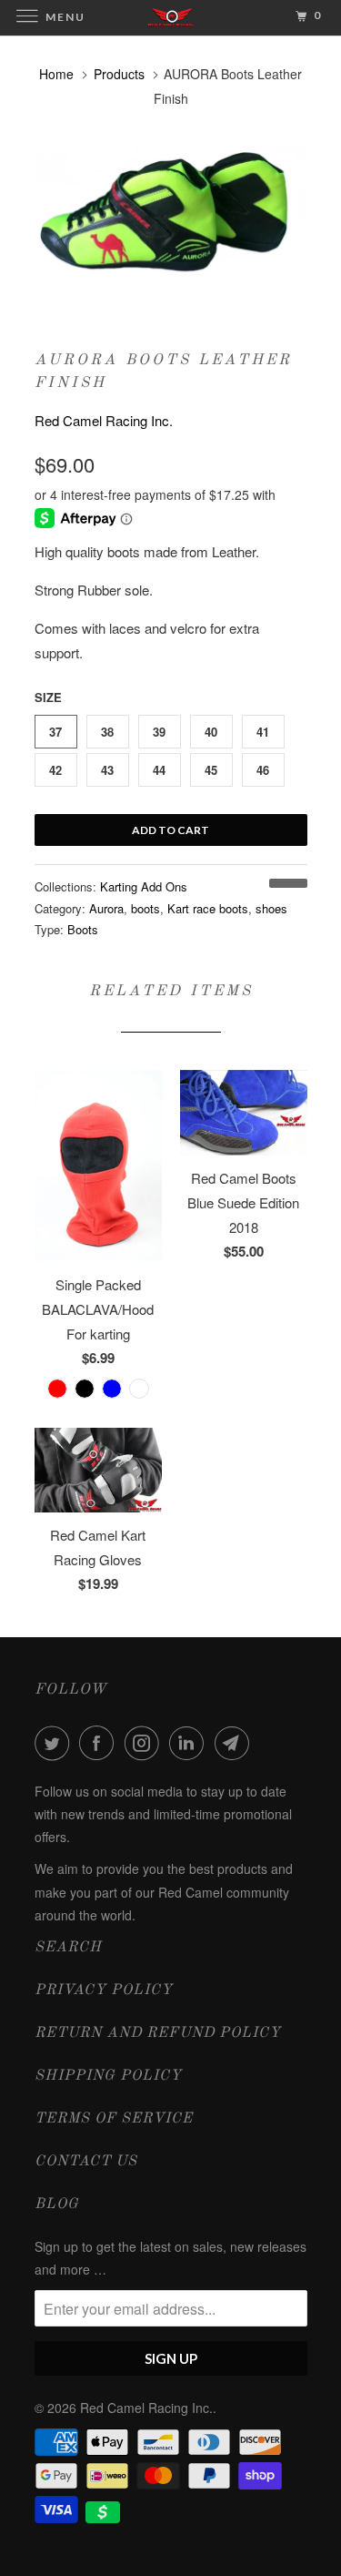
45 (211, 770)
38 (107, 732)
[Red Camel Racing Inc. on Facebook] (100, 1743)
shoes (271, 908)
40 (211, 732)
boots (145, 908)
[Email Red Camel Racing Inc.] (236, 1743)
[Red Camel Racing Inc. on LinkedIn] (190, 1743)
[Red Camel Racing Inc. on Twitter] (55, 1743)
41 (263, 732)
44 (159, 770)
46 (263, 770)
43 (107, 770)
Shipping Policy (108, 2076)
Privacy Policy (104, 1991)
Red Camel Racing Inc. (104, 420)
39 (159, 732)
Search (68, 1948)
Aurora (106, 908)
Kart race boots (208, 908)
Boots (83, 929)
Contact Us (86, 2162)
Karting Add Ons (144, 886)
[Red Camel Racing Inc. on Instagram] (145, 1743)
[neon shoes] (171, 220)
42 (55, 770)
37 (55, 732)
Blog (57, 2204)
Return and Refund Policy (158, 2033)
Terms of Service (114, 2119)
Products (119, 74)
